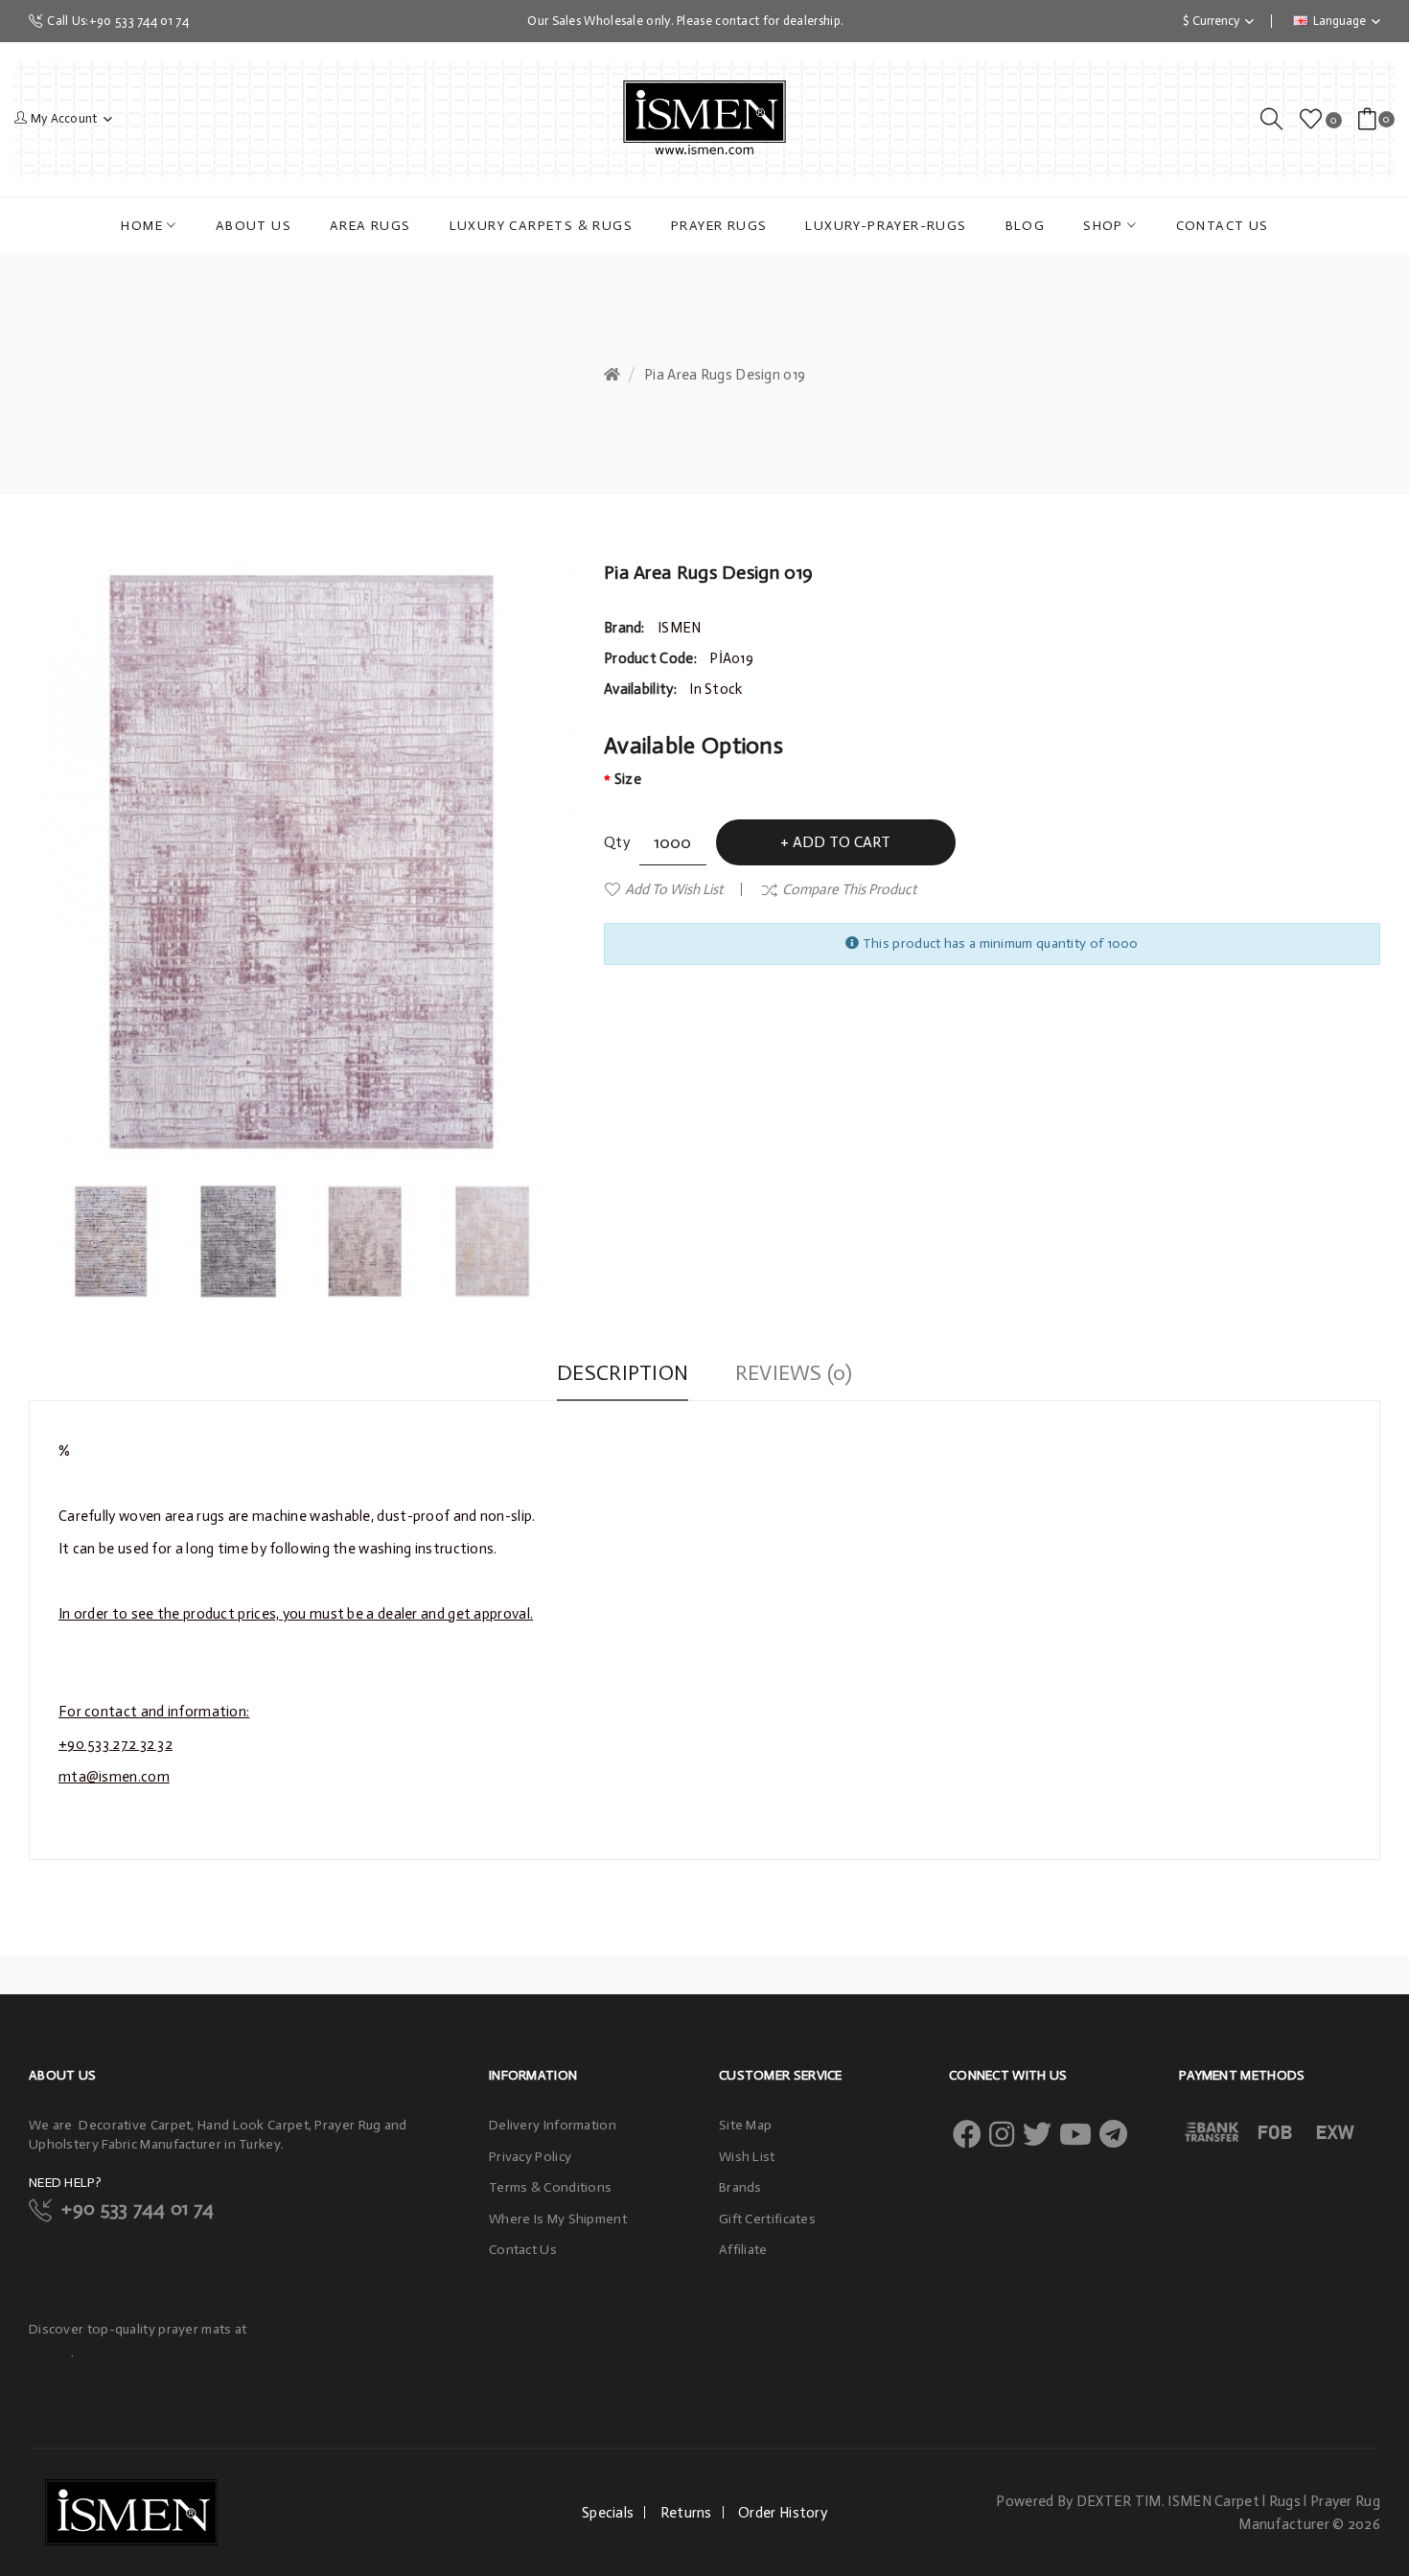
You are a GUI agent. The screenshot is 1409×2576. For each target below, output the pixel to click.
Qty (617, 842)
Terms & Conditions (550, 2187)
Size (628, 779)
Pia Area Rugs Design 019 (725, 375)
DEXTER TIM (1119, 2501)
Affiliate (743, 2250)
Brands (740, 2187)
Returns (686, 2513)
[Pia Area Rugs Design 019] (112, 1242)
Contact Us (523, 2250)
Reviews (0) (794, 1373)
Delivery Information (553, 2125)
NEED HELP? (65, 2183)
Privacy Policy (530, 2157)
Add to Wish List (674, 889)
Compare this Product (849, 889)
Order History (783, 2513)
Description (623, 1373)
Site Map (745, 2125)
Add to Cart (842, 842)
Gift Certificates (767, 2219)
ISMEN (680, 628)
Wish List (747, 2157)
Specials (608, 2513)
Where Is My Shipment (558, 2219)
